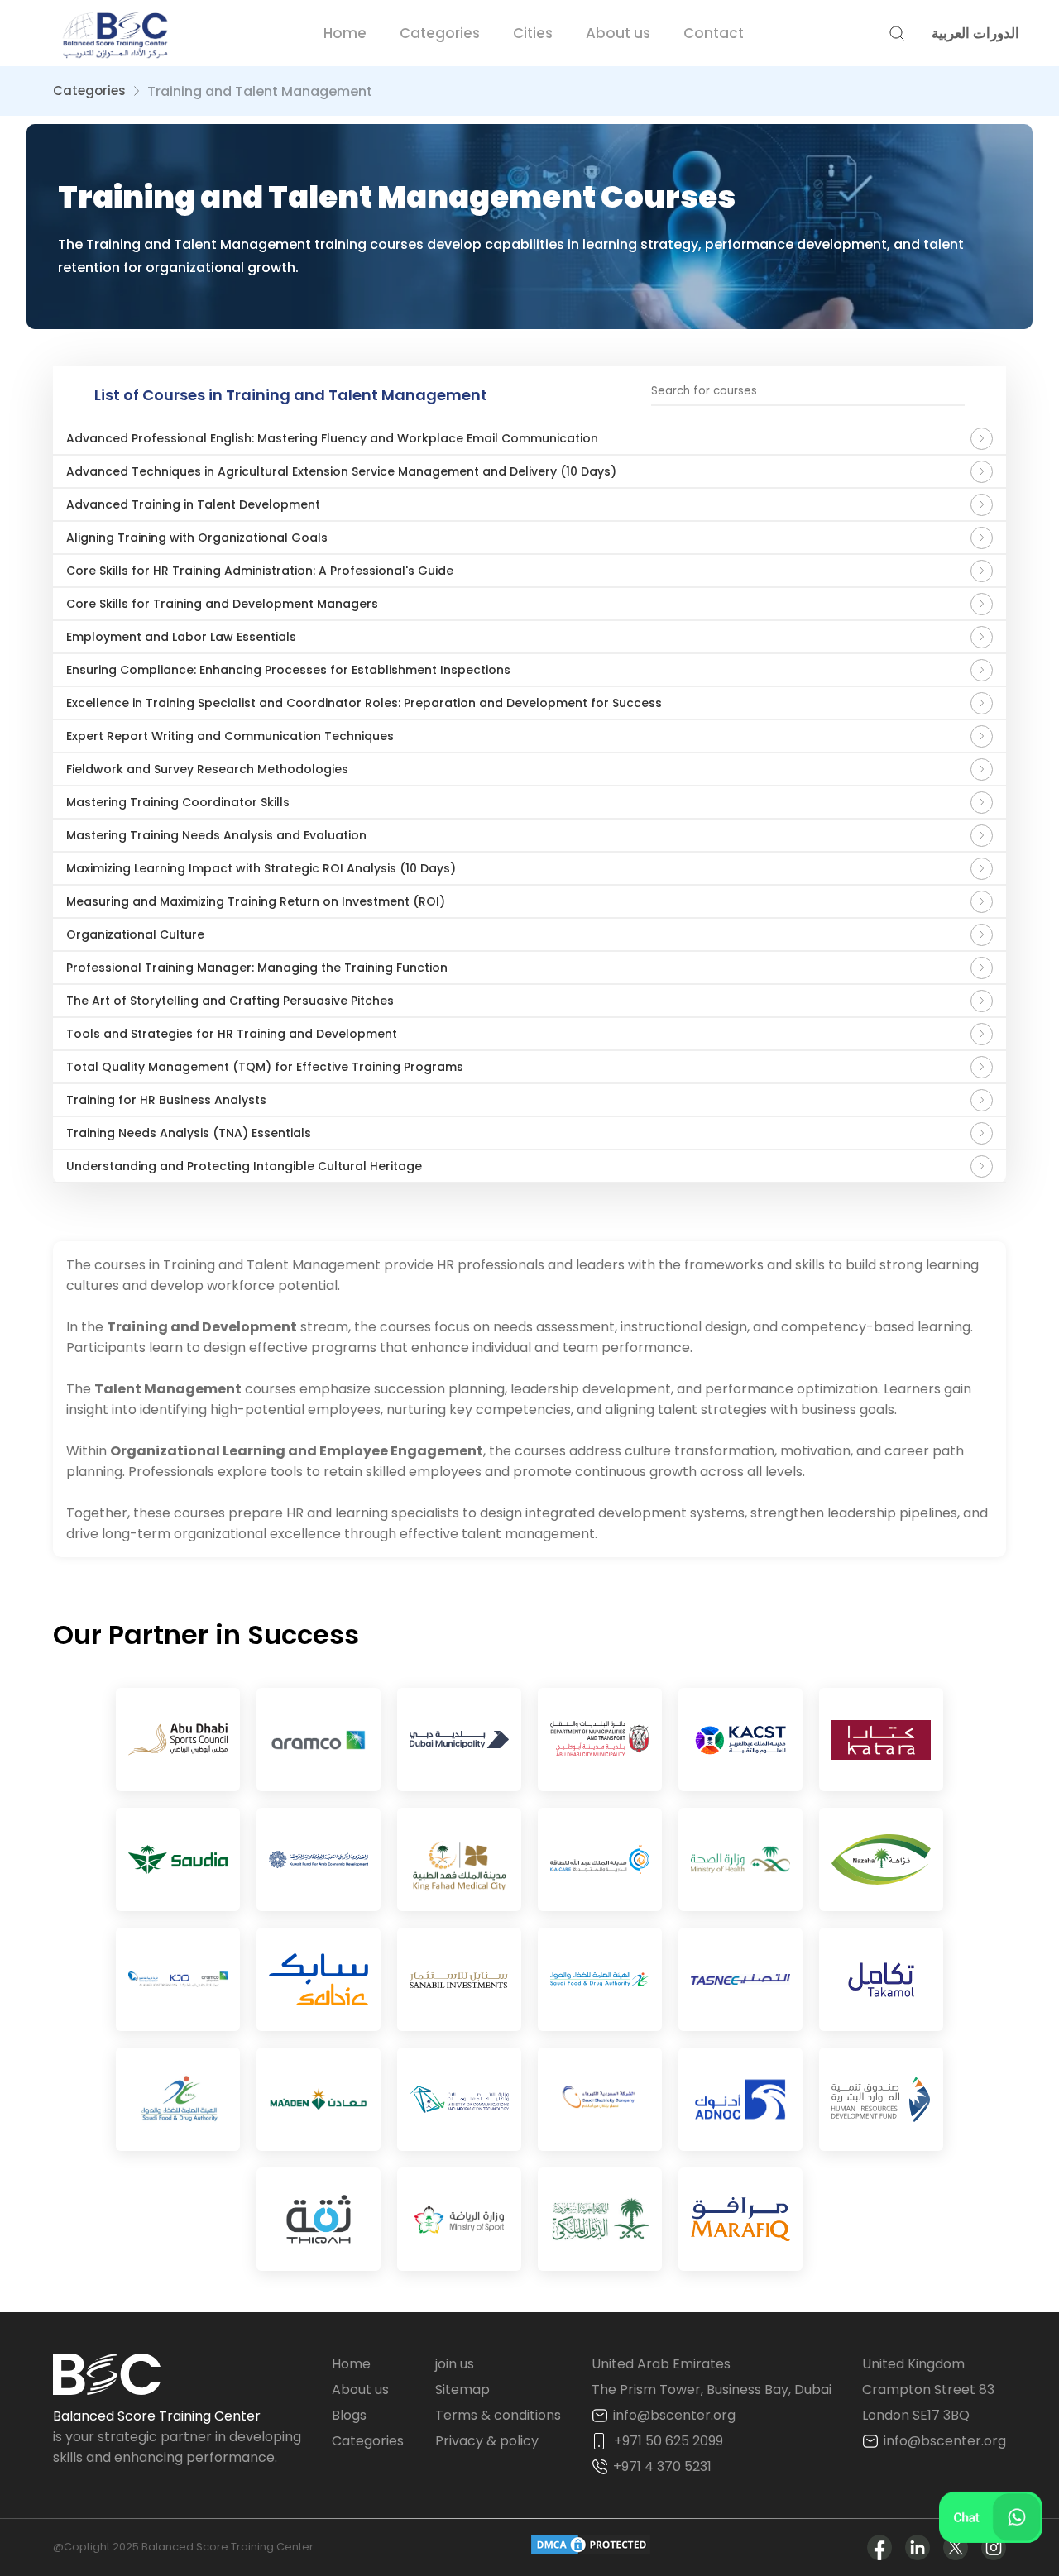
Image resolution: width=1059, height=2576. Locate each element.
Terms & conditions (498, 2415)
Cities (533, 33)
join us (455, 2364)
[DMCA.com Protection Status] (591, 2547)
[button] (969, 33)
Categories (440, 33)
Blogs (349, 2415)
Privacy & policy (487, 2441)
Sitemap (462, 2390)
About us (618, 33)
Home (345, 33)
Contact (714, 33)
